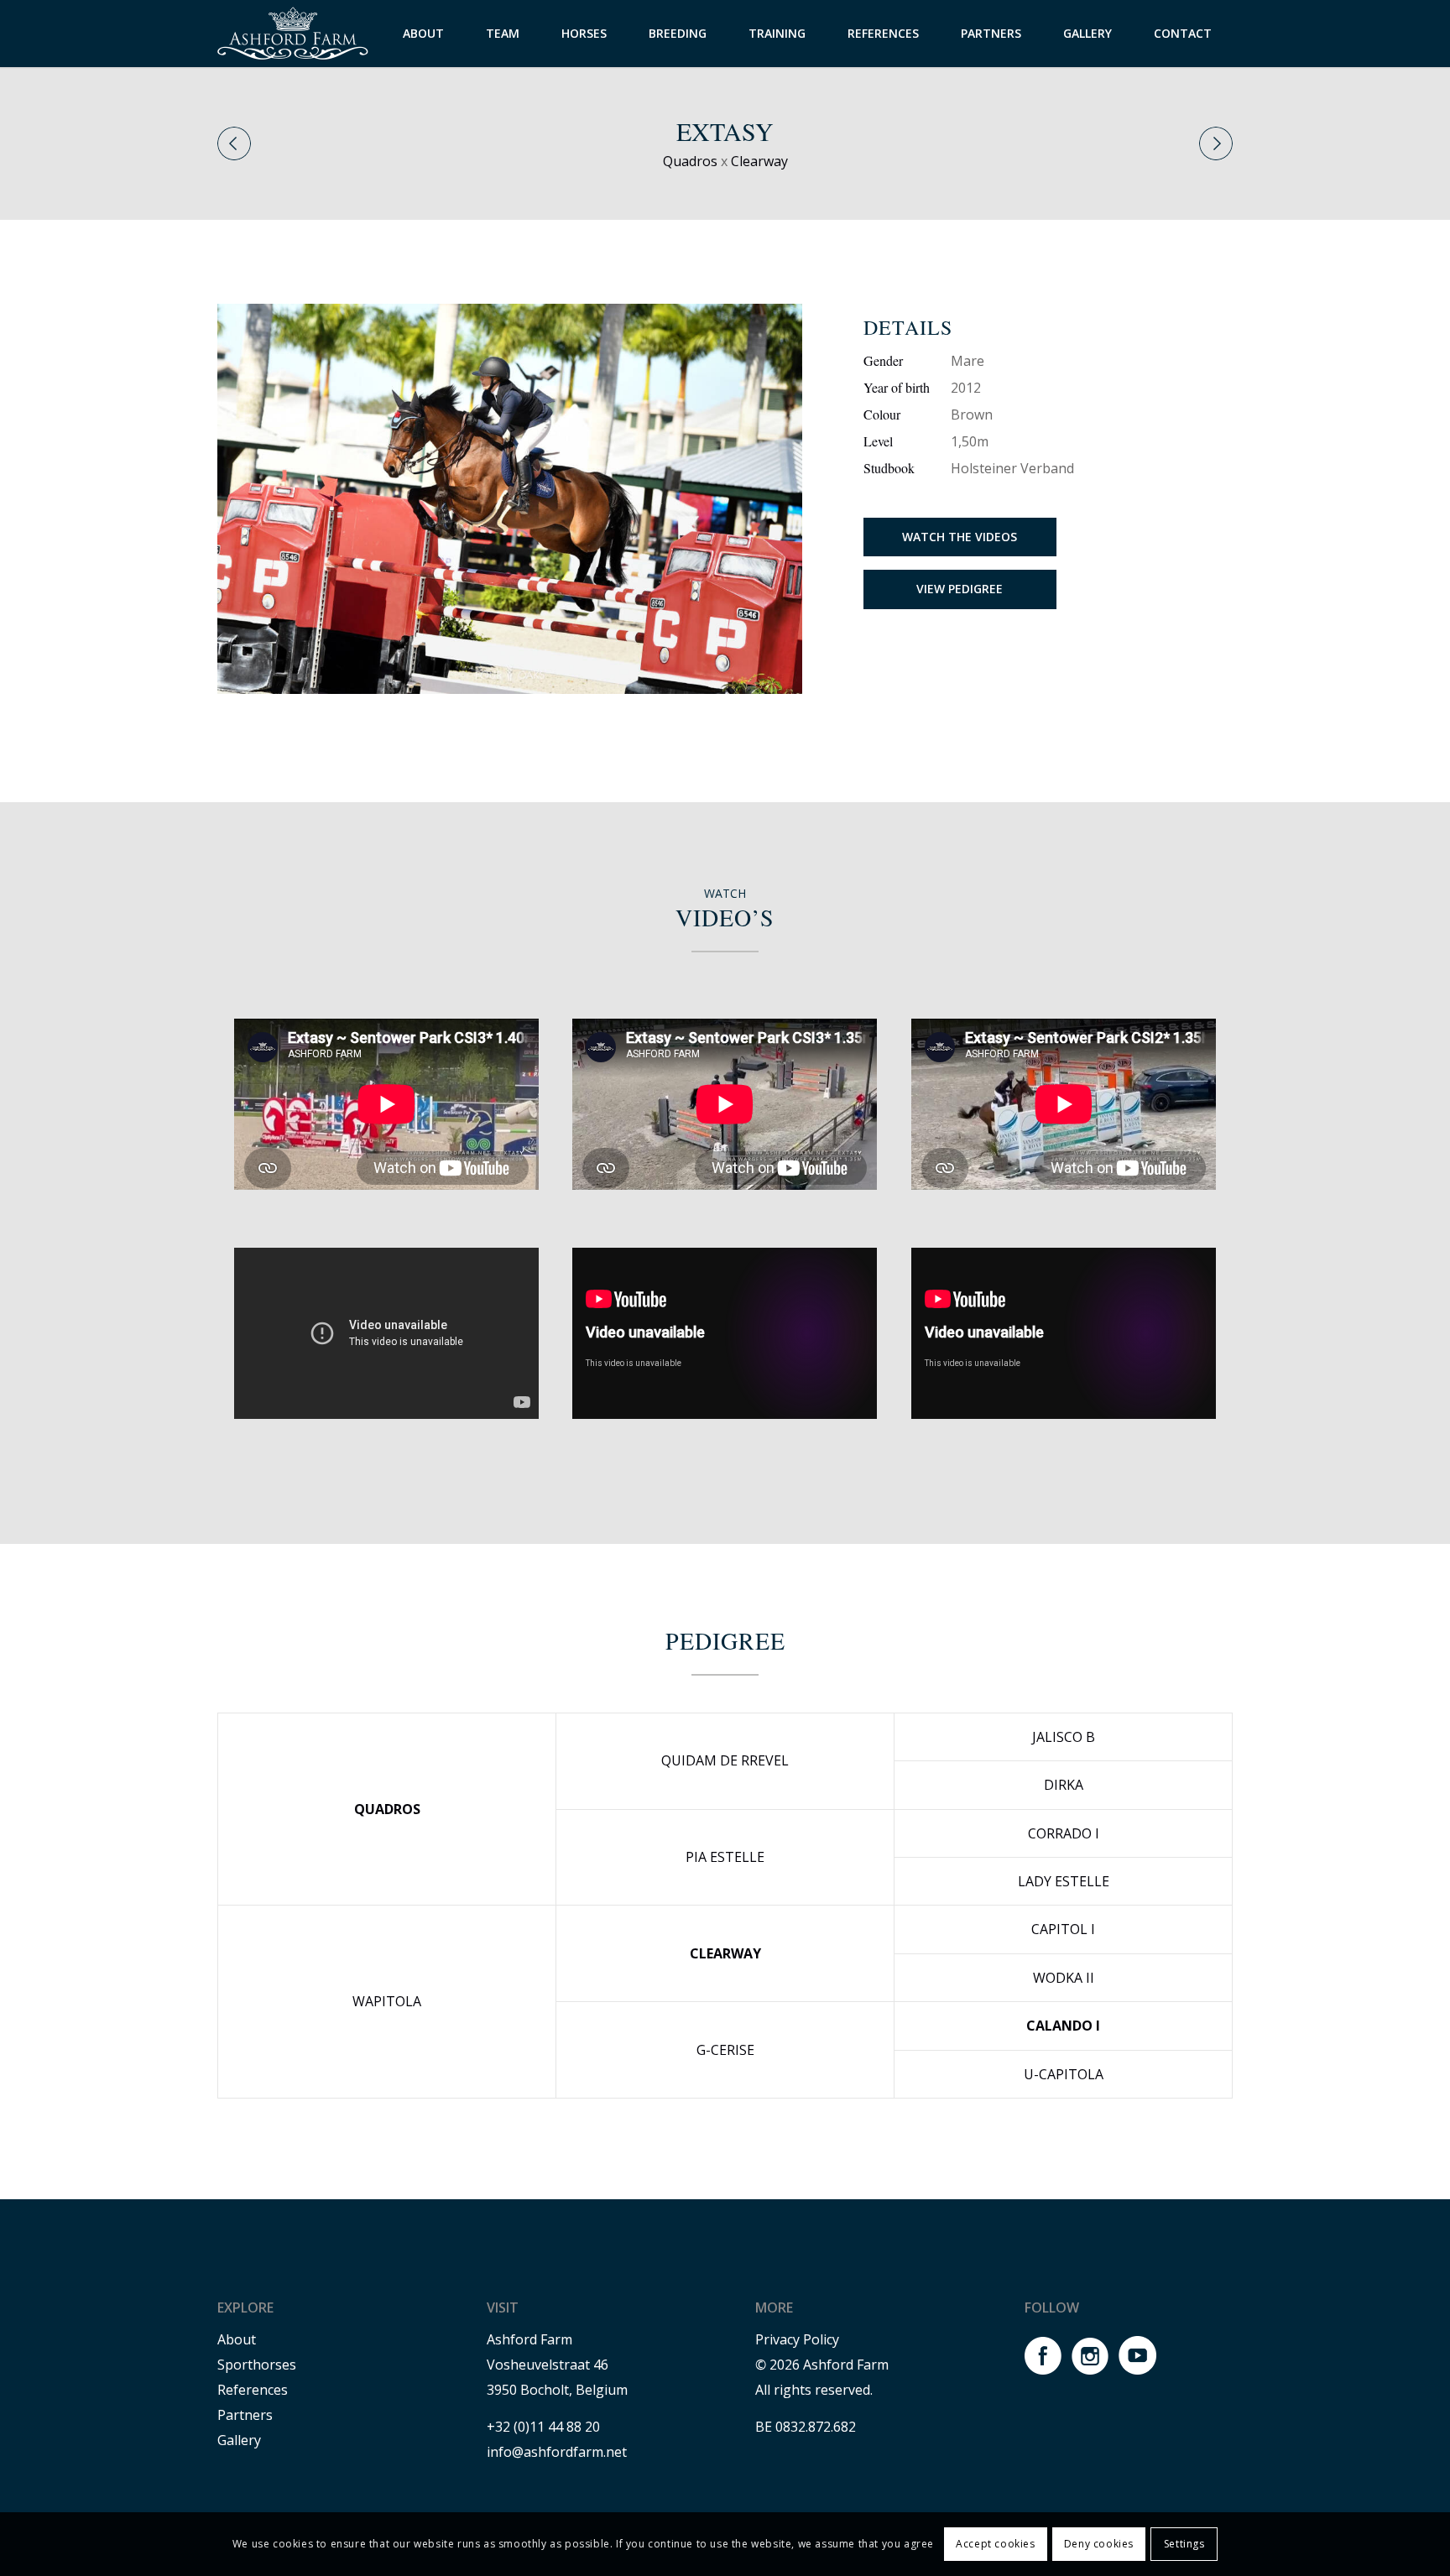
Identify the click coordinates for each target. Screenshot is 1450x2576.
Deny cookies (1099, 2544)
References (253, 2390)
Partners (245, 2415)
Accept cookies (995, 2544)
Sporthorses (257, 2365)
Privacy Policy (797, 2339)
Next (1216, 143)
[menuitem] (423, 34)
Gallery (239, 2440)
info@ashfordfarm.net (557, 2452)
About (237, 2339)
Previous (234, 143)
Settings (1184, 2544)
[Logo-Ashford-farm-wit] (293, 34)
